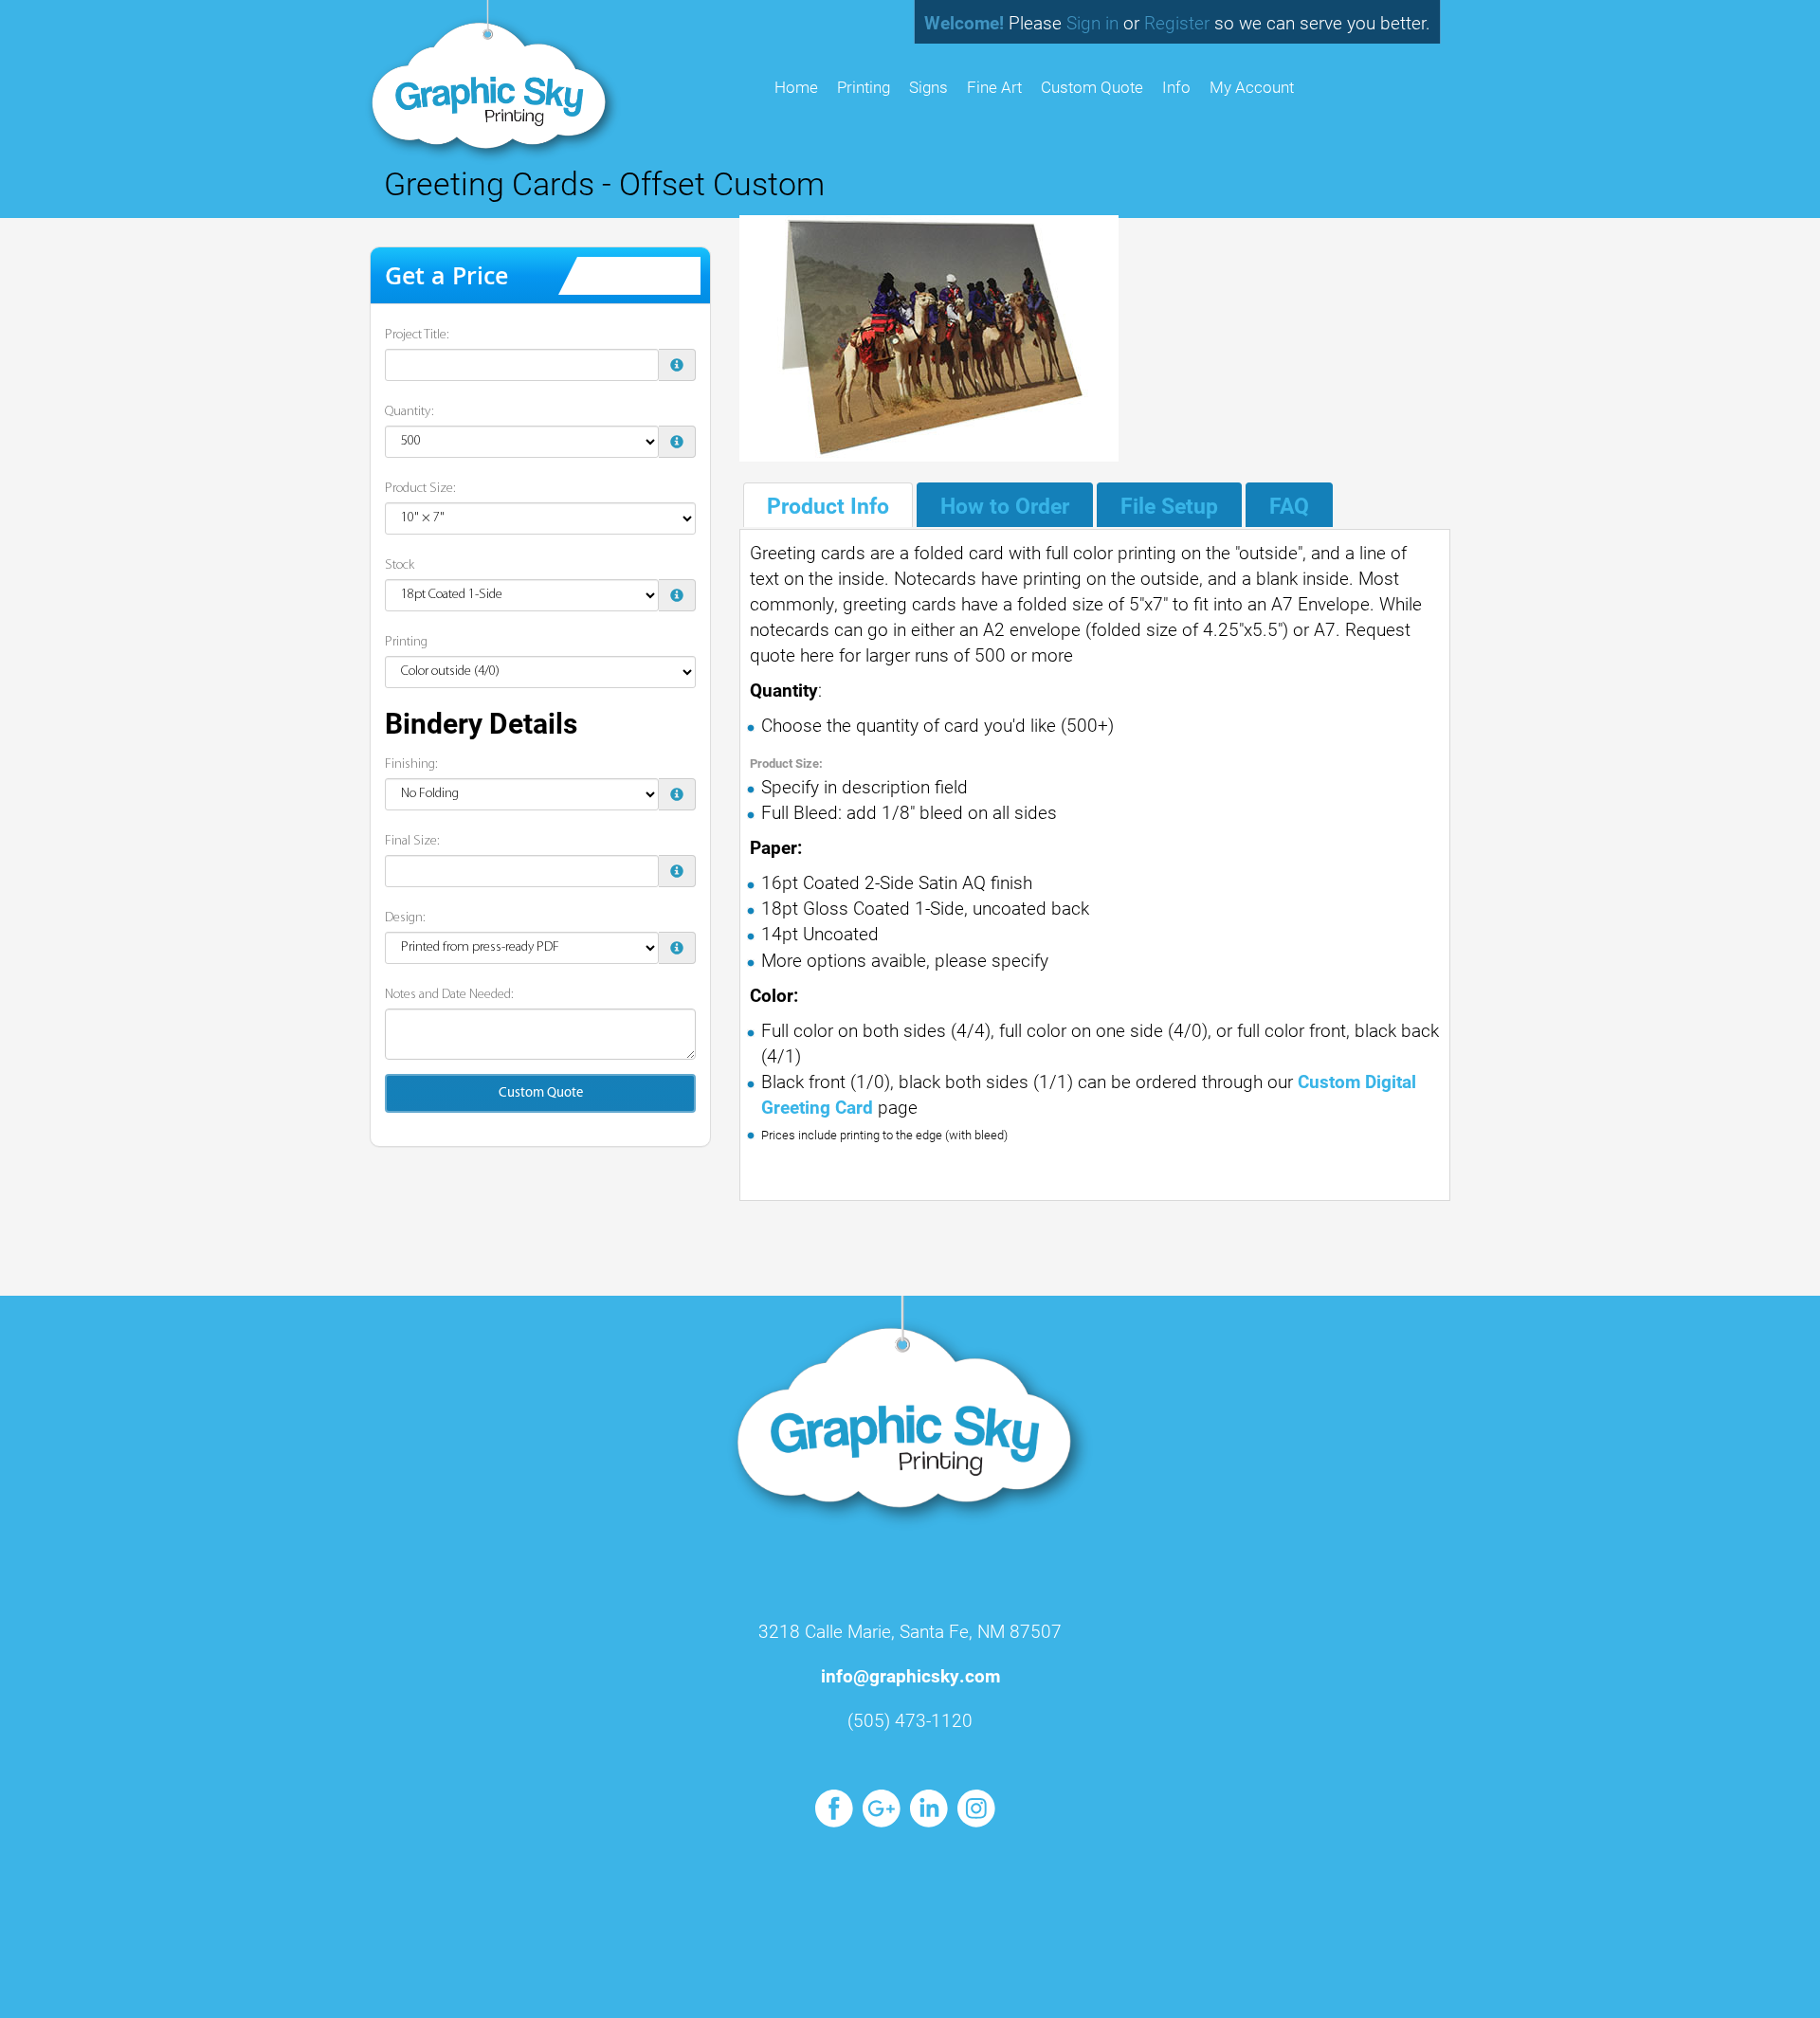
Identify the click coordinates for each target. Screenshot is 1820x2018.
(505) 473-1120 (910, 1720)
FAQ (1289, 505)
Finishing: (411, 764)
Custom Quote (1092, 87)
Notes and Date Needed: (449, 995)
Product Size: (420, 489)
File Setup (1169, 505)
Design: (405, 918)
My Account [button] (1252, 87)
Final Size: (412, 841)
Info (1176, 87)
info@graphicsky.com (910, 1675)
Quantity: (409, 412)
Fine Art (994, 87)
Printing (864, 87)
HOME (796, 87)
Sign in (1092, 22)
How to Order (1005, 505)
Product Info (828, 505)
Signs (928, 87)
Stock (400, 565)
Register (1177, 22)
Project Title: (417, 335)
